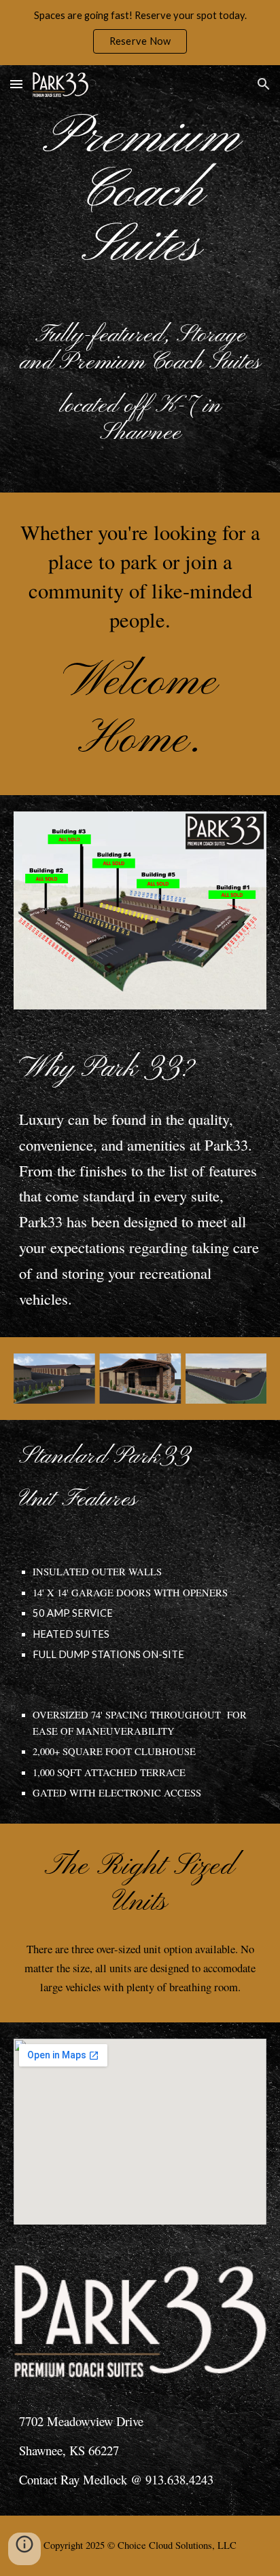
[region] (140, 33)
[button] (16, 84)
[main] (140, 193)
